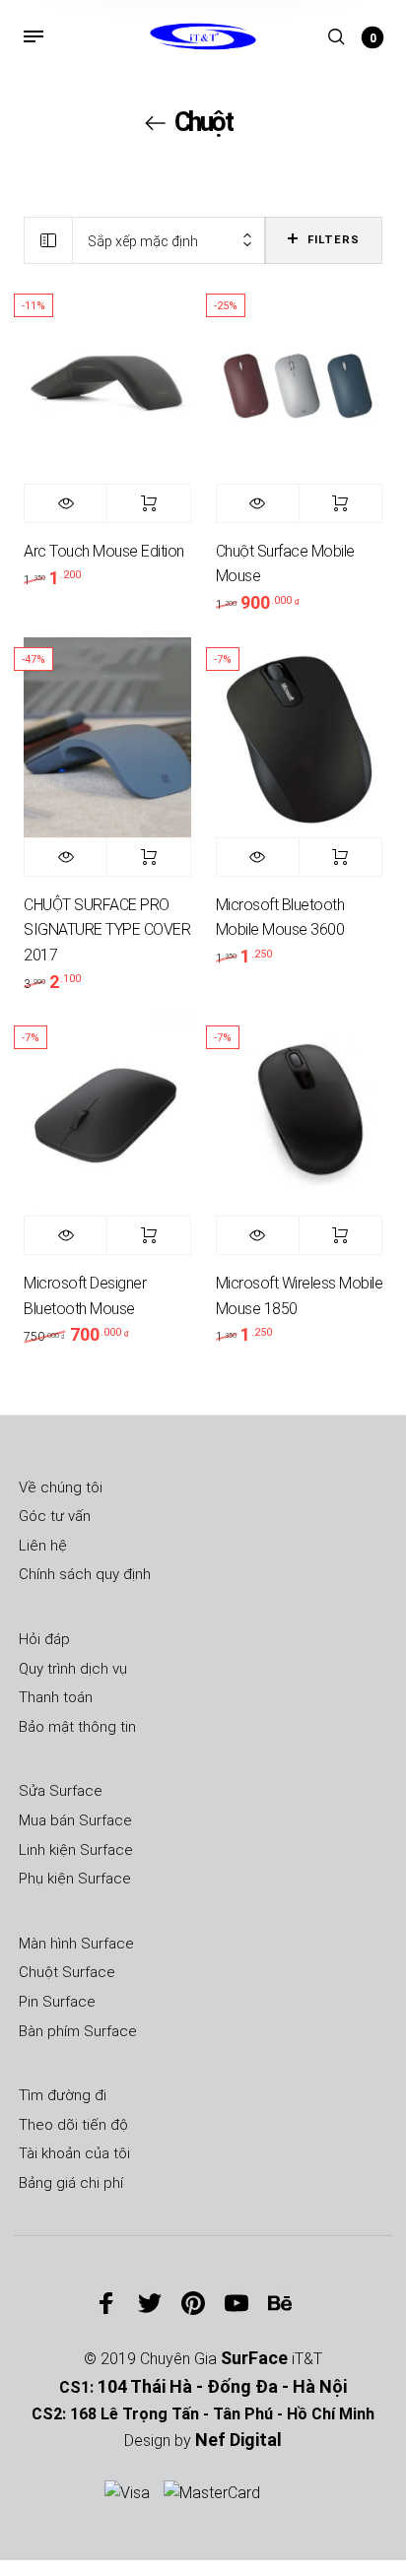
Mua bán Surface (75, 1820)
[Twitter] (150, 2302)
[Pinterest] (193, 2302)
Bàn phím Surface (78, 2031)
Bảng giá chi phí (71, 2183)
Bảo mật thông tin (77, 1727)
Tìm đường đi (63, 2095)
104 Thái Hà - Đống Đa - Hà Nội (222, 2386)
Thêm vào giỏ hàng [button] (148, 503)
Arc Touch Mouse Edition (104, 551)
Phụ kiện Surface (75, 1879)
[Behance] (280, 2302)
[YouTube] (237, 2302)
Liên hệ (43, 1546)
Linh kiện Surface (76, 1850)
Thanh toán (56, 1697)
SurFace (254, 2358)
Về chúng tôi (61, 1487)
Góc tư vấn (55, 1516)
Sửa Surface (61, 1791)
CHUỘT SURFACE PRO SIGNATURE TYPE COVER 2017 (107, 930)
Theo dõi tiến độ (73, 2125)
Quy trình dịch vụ (73, 1669)
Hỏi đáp (44, 1639)
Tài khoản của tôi (74, 2153)
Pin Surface (57, 2002)
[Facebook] (106, 2302)
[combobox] (169, 241)
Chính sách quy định (85, 1574)
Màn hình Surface (76, 1944)
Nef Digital (238, 2440)
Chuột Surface (67, 1972)
